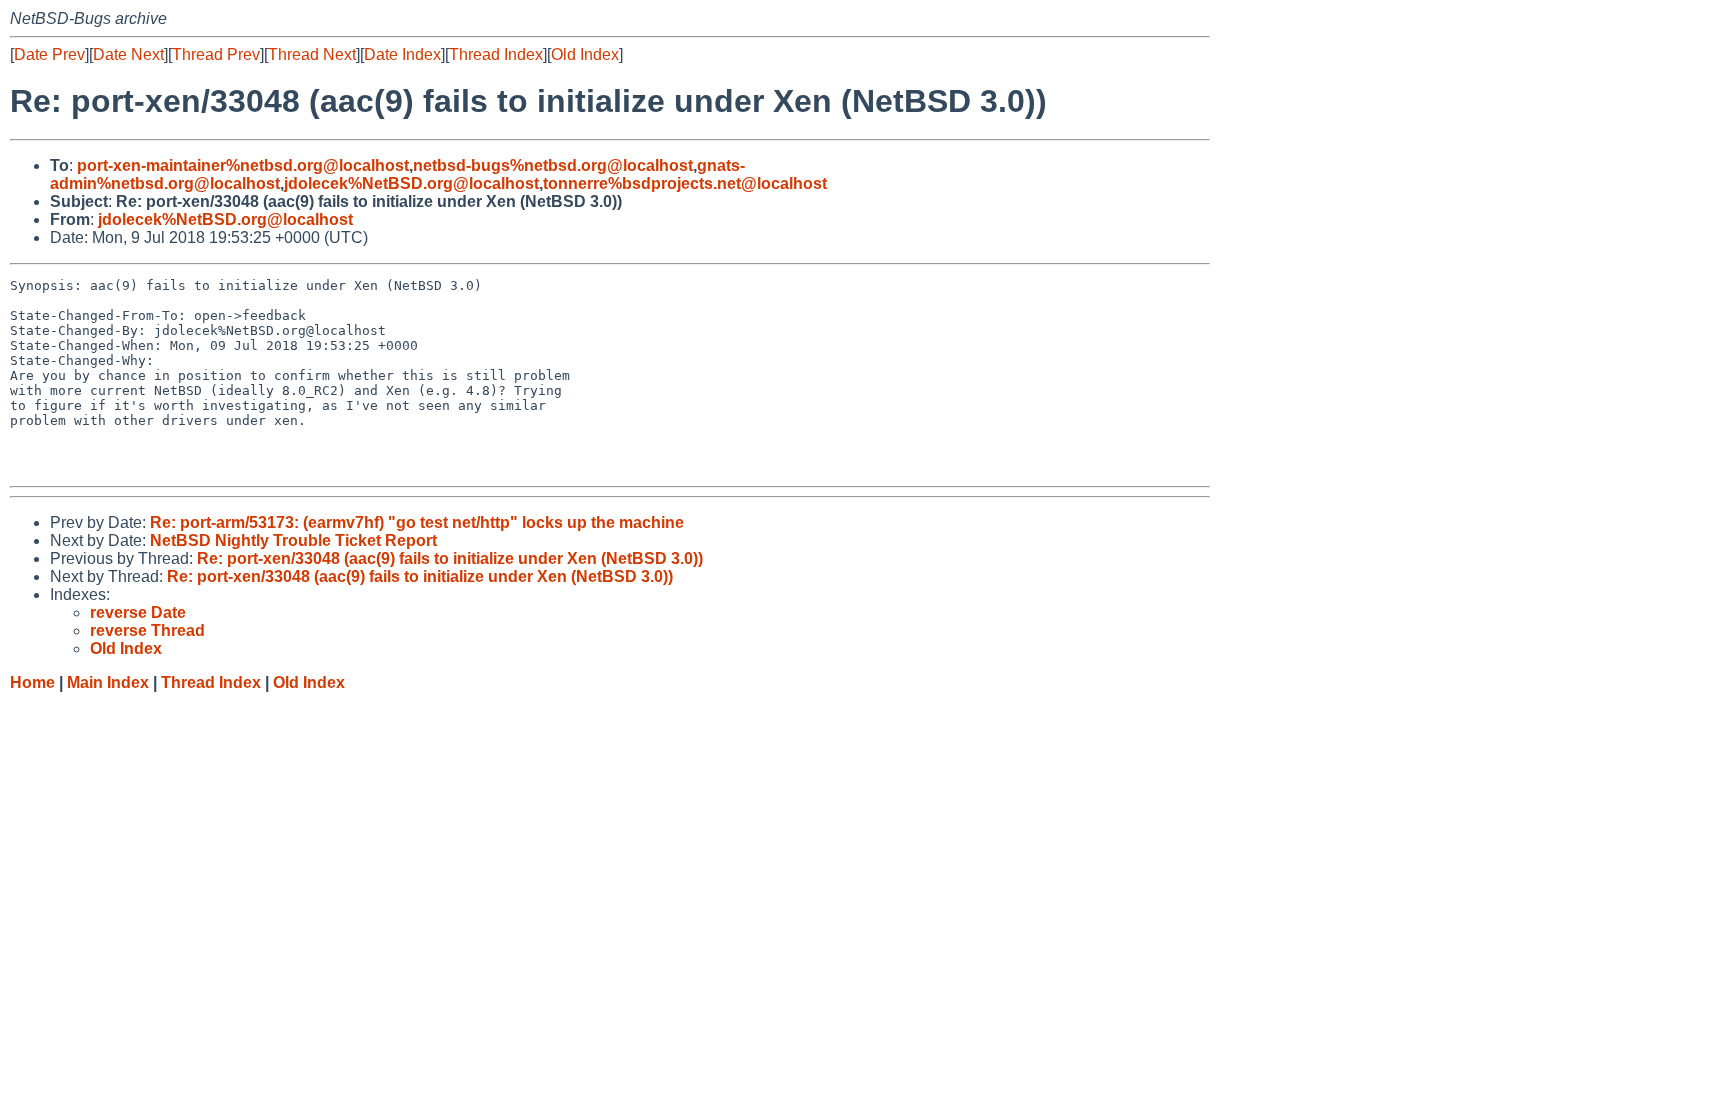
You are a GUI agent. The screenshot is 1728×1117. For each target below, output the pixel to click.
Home (32, 682)
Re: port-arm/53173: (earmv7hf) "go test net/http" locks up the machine (417, 522)
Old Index (585, 54)
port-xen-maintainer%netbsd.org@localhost (243, 165)
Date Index (402, 54)
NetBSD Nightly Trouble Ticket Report (293, 540)
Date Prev (49, 54)
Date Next (128, 54)
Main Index (108, 682)
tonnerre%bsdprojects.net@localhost (685, 183)
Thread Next (312, 54)
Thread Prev (216, 54)
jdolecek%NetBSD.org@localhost (411, 183)
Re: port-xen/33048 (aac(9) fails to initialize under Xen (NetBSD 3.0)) (450, 558)
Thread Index (496, 54)
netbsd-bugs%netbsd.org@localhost (553, 165)
